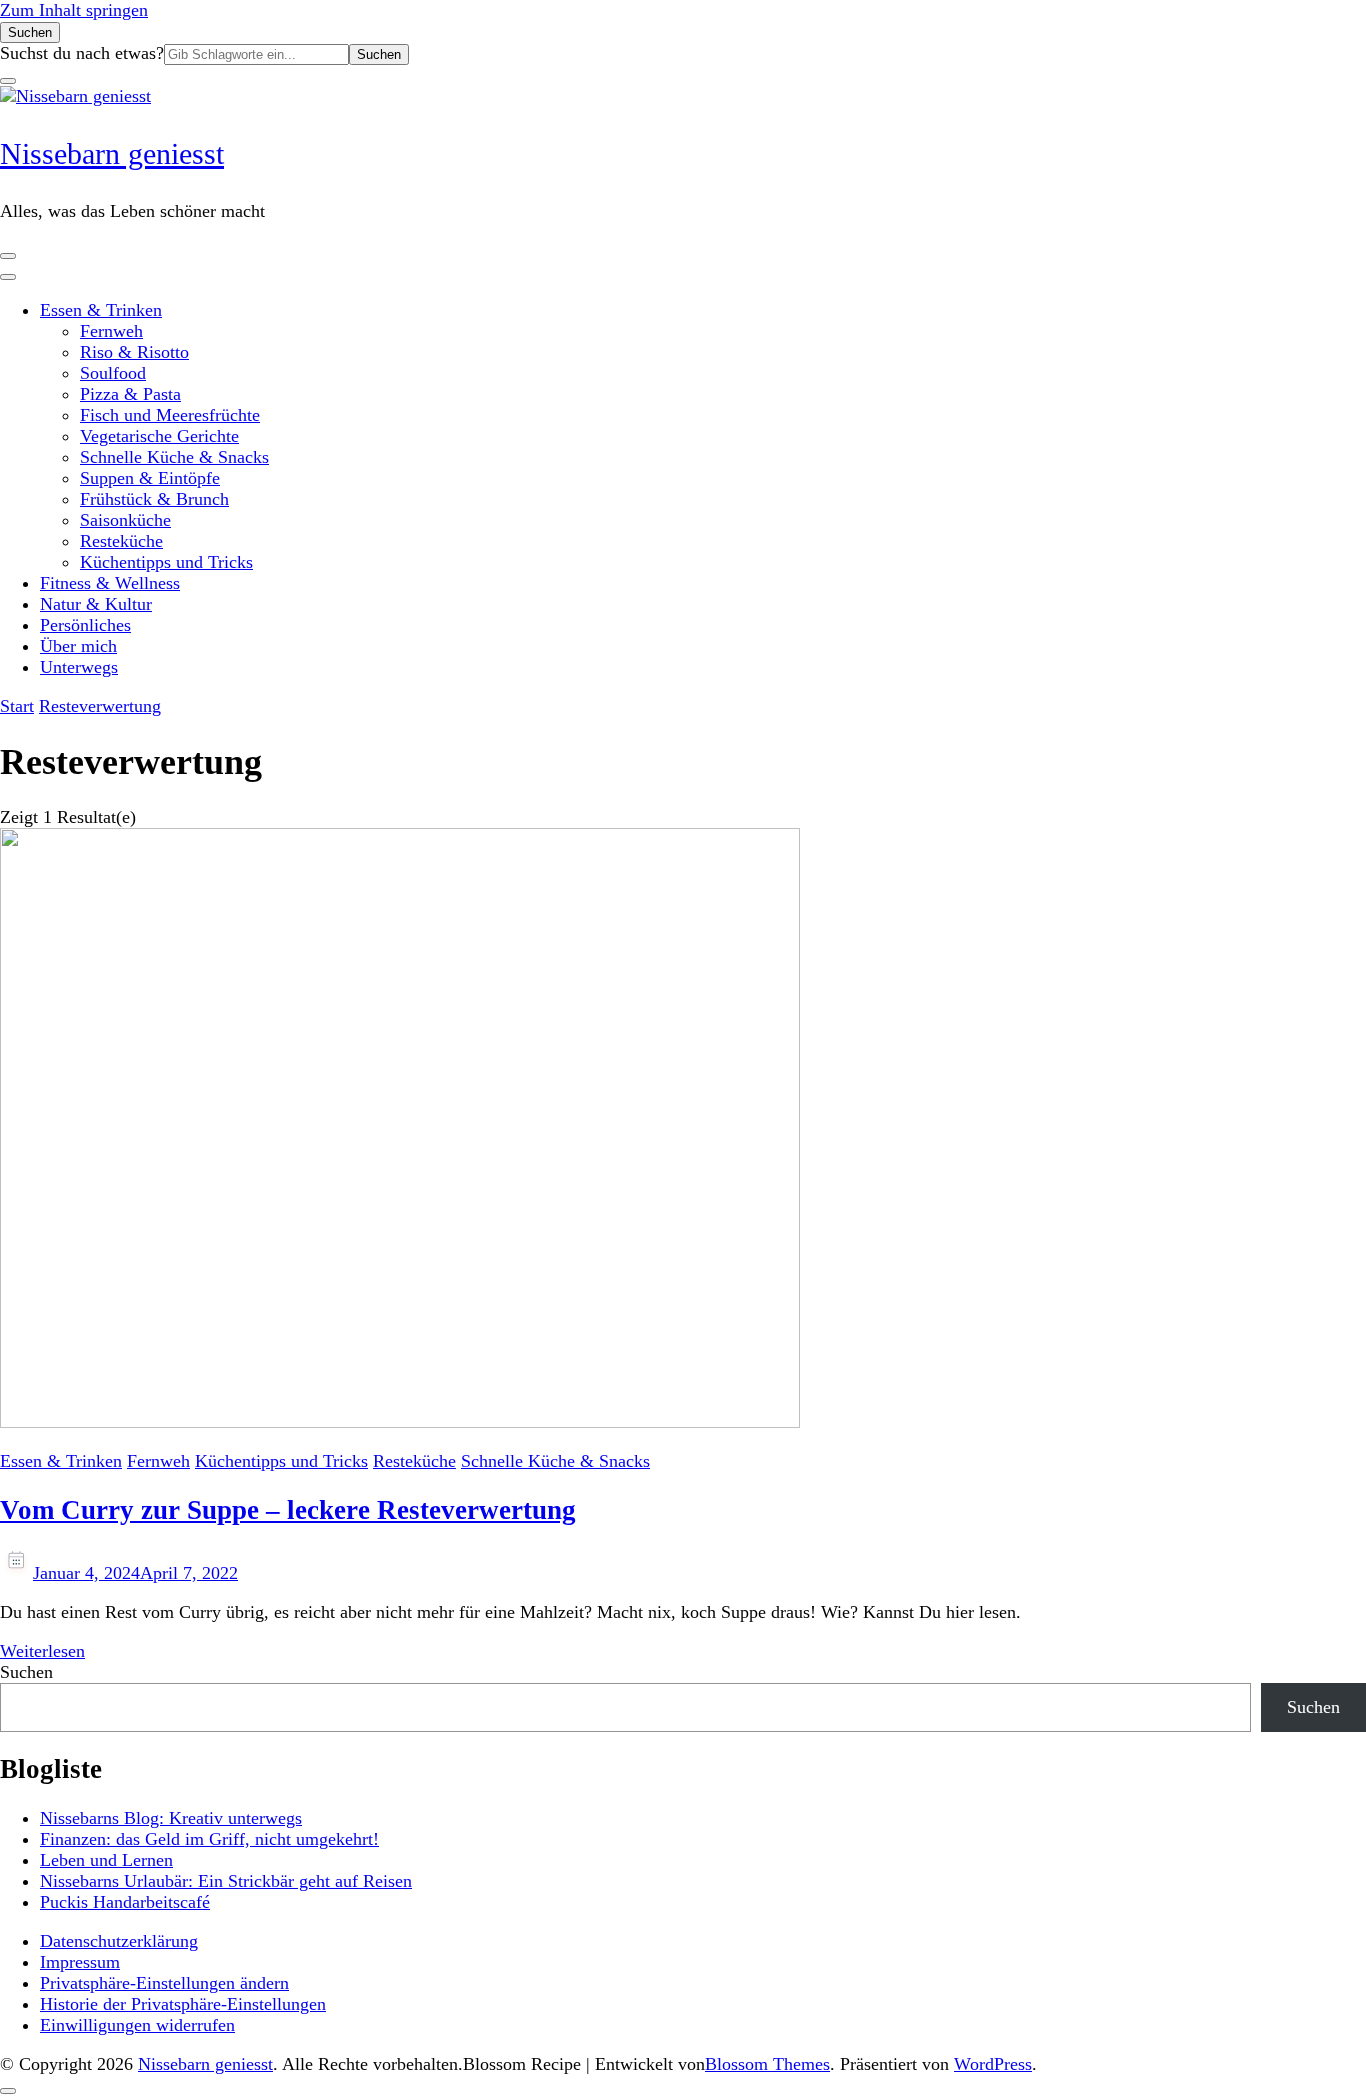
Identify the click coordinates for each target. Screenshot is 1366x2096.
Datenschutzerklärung (119, 1941)
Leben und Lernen (106, 1860)
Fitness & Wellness (110, 583)
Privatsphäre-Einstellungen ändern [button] (164, 1983)
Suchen (26, 1672)
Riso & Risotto (134, 352)
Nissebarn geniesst (112, 153)
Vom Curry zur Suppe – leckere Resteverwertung (288, 1510)
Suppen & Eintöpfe (150, 478)
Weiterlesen (42, 1651)
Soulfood (113, 373)
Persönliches (85, 625)
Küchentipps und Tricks (166, 562)
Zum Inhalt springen (74, 10)
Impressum (80, 1962)
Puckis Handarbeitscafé (125, 1902)
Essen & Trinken (101, 310)
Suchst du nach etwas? (82, 53)
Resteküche (121, 541)
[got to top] (8, 2091)
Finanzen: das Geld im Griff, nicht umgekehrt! (209, 1839)
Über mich (78, 646)
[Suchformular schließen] (8, 81)
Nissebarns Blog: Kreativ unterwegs (171, 1818)
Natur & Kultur (96, 604)
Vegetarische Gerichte (159, 436)
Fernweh (111, 331)
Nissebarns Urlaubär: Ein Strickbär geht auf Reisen (226, 1881)
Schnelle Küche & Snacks (174, 457)
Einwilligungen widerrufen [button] (137, 2025)
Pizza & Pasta (130, 394)
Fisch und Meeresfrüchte (170, 415)
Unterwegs (79, 667)
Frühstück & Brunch (154, 499)
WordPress (993, 2064)
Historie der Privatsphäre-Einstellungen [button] (183, 2004)
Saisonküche (125, 520)
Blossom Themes (767, 2064)
